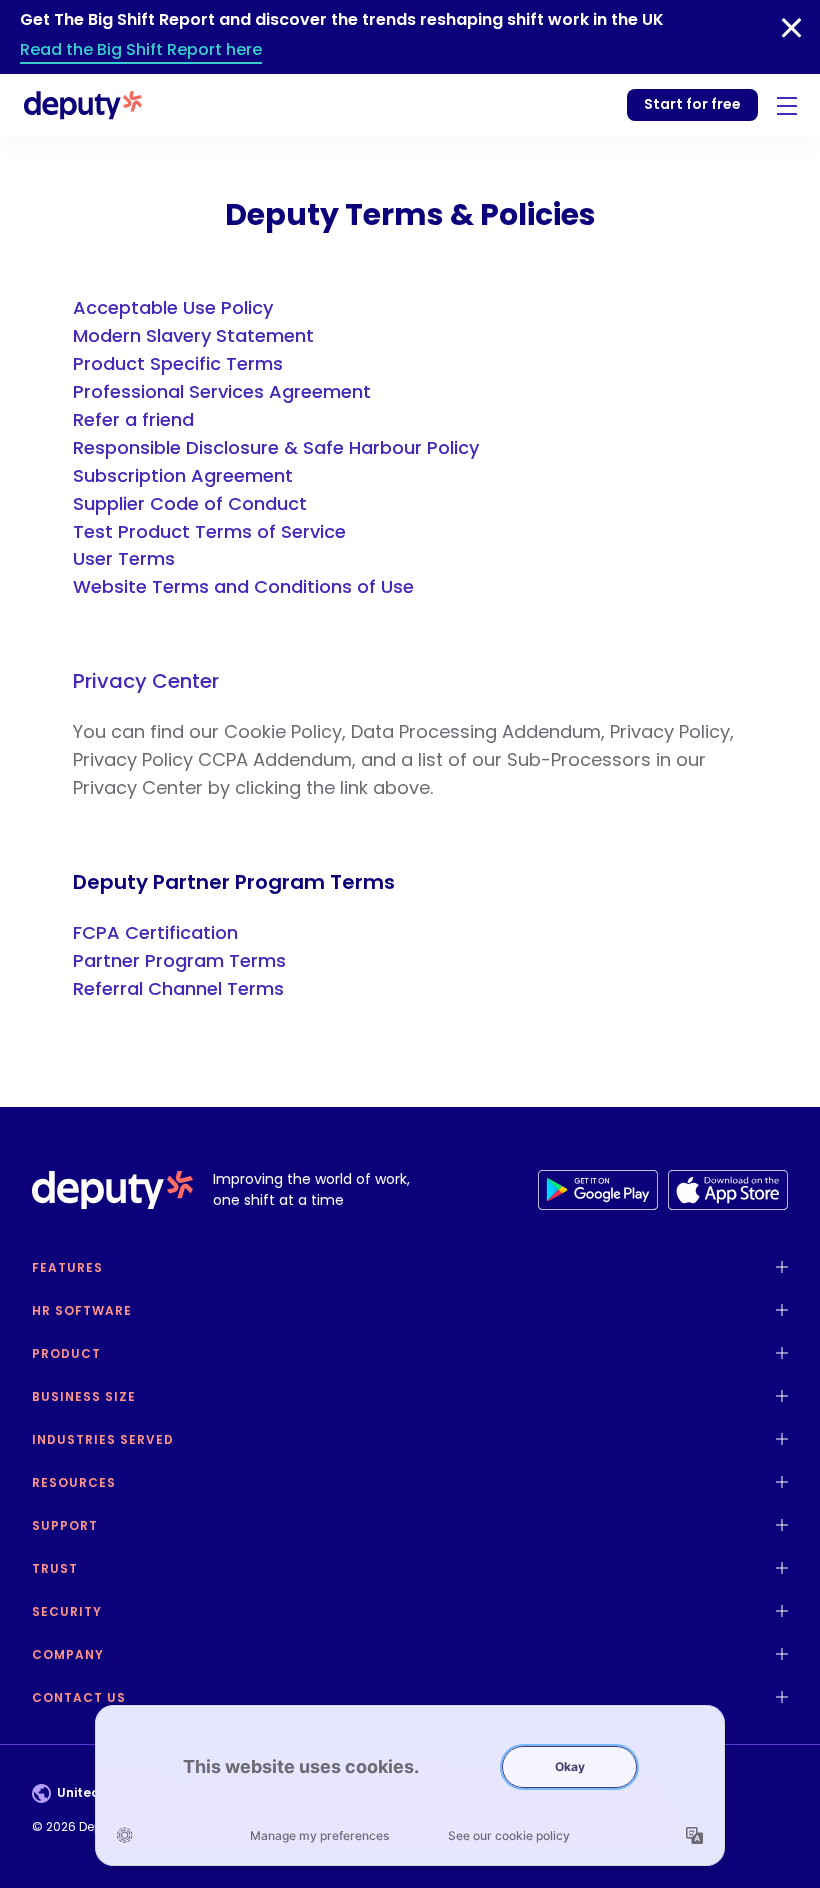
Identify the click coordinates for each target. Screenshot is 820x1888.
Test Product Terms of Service (209, 531)
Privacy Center (146, 681)
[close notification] (791, 28)
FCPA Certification (155, 932)
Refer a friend (133, 419)
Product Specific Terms (178, 363)
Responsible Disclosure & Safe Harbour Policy (276, 447)
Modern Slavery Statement (193, 335)
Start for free (692, 104)
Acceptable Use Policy (173, 307)
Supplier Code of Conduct (190, 503)
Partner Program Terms (179, 960)
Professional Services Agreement (222, 391)
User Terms (124, 558)
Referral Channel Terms (178, 988)
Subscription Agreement (183, 475)
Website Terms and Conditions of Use (243, 586)
